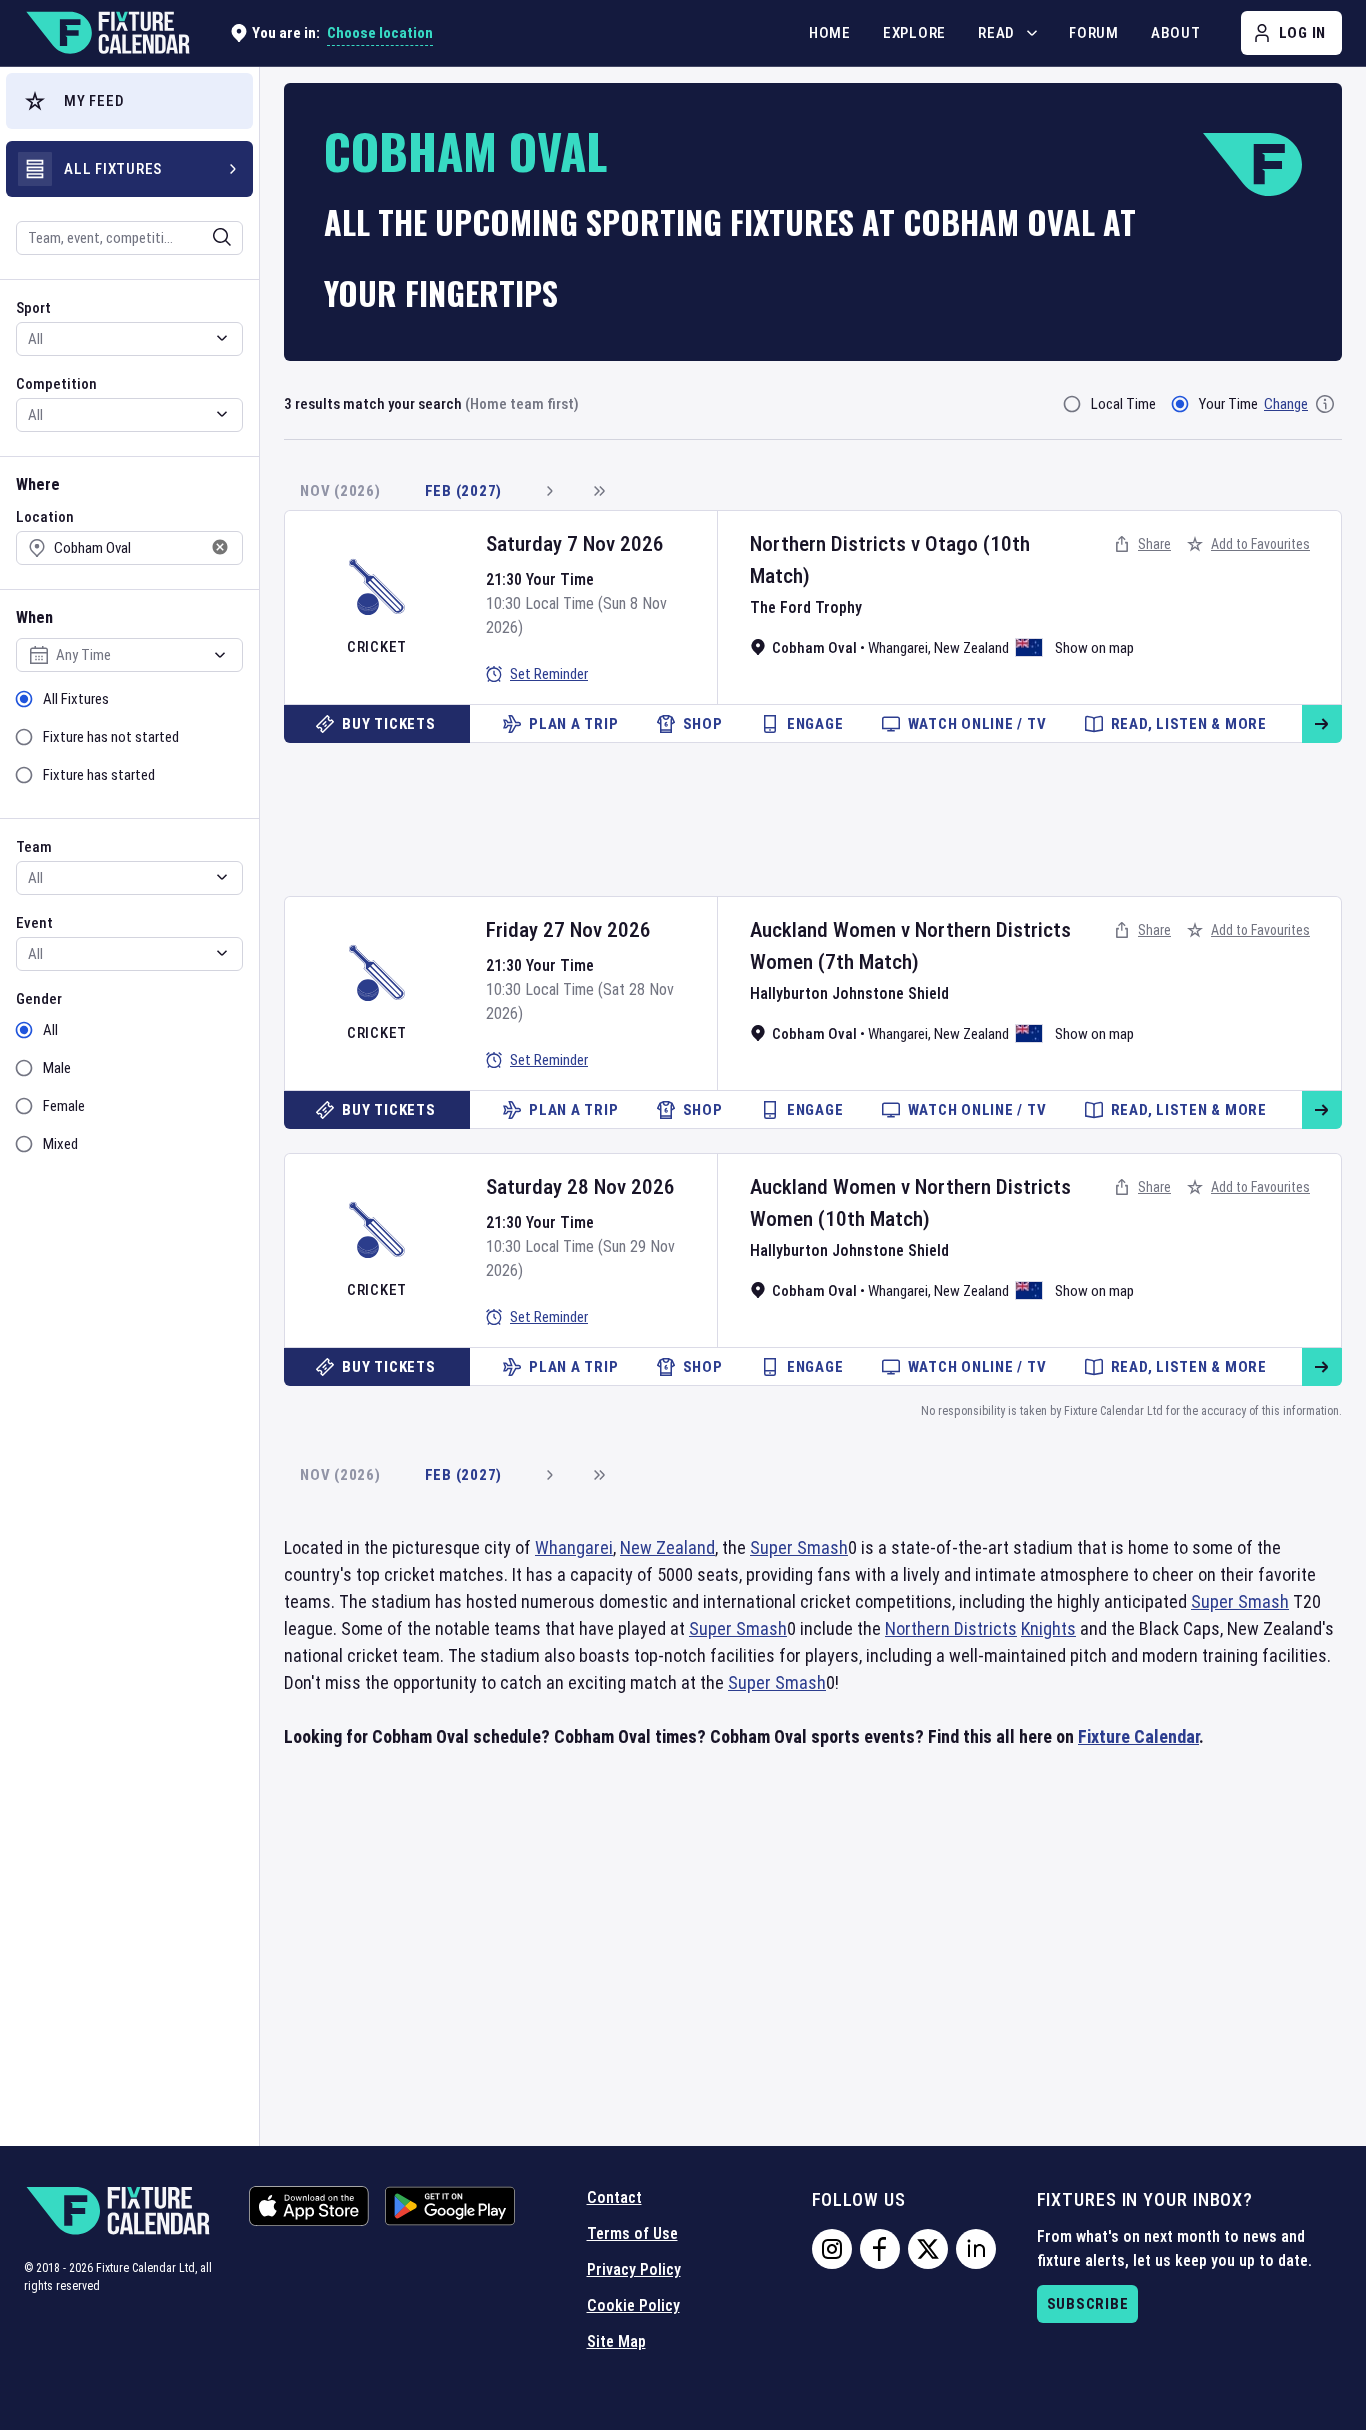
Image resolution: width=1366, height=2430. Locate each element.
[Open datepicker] (220, 655)
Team (34, 847)
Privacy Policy (634, 2269)
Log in (1303, 33)
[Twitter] (928, 2249)
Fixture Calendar (1138, 1736)
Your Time (1228, 404)
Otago (951, 544)
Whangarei (898, 648)
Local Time (1123, 404)
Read (996, 33)
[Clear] (209, 237)
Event (34, 923)
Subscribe (1088, 2304)
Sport (33, 308)
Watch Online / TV (977, 724)
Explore (914, 33)
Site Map (616, 2341)
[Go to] (1322, 724)
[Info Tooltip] (1325, 404)
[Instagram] (832, 2249)
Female (64, 1106)
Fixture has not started (111, 737)
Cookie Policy (633, 2305)
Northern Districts (828, 544)
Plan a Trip (573, 724)
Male (57, 1068)
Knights (1048, 1628)
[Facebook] (880, 2249)
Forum (1094, 33)
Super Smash (799, 1547)
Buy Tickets (388, 724)
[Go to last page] (599, 491)
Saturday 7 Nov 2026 (575, 544)
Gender (39, 999)
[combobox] (103, 238)
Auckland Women (823, 930)
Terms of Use (632, 2233)
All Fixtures (76, 699)
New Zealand (971, 648)
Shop (703, 724)
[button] (129, 101)
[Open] (222, 237)
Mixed (60, 1144)
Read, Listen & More (1189, 724)
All (50, 1030)
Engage (815, 724)
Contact (614, 2197)
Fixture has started (99, 775)
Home (830, 33)
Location (45, 517)
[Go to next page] (549, 491)
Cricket (377, 647)
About (1176, 33)
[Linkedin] (976, 2249)
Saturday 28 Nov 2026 (580, 1187)
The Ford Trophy (806, 607)
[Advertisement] (813, 812)
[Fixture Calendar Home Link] (107, 33)
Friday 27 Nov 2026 (568, 930)
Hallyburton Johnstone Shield (849, 993)
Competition (56, 384)
